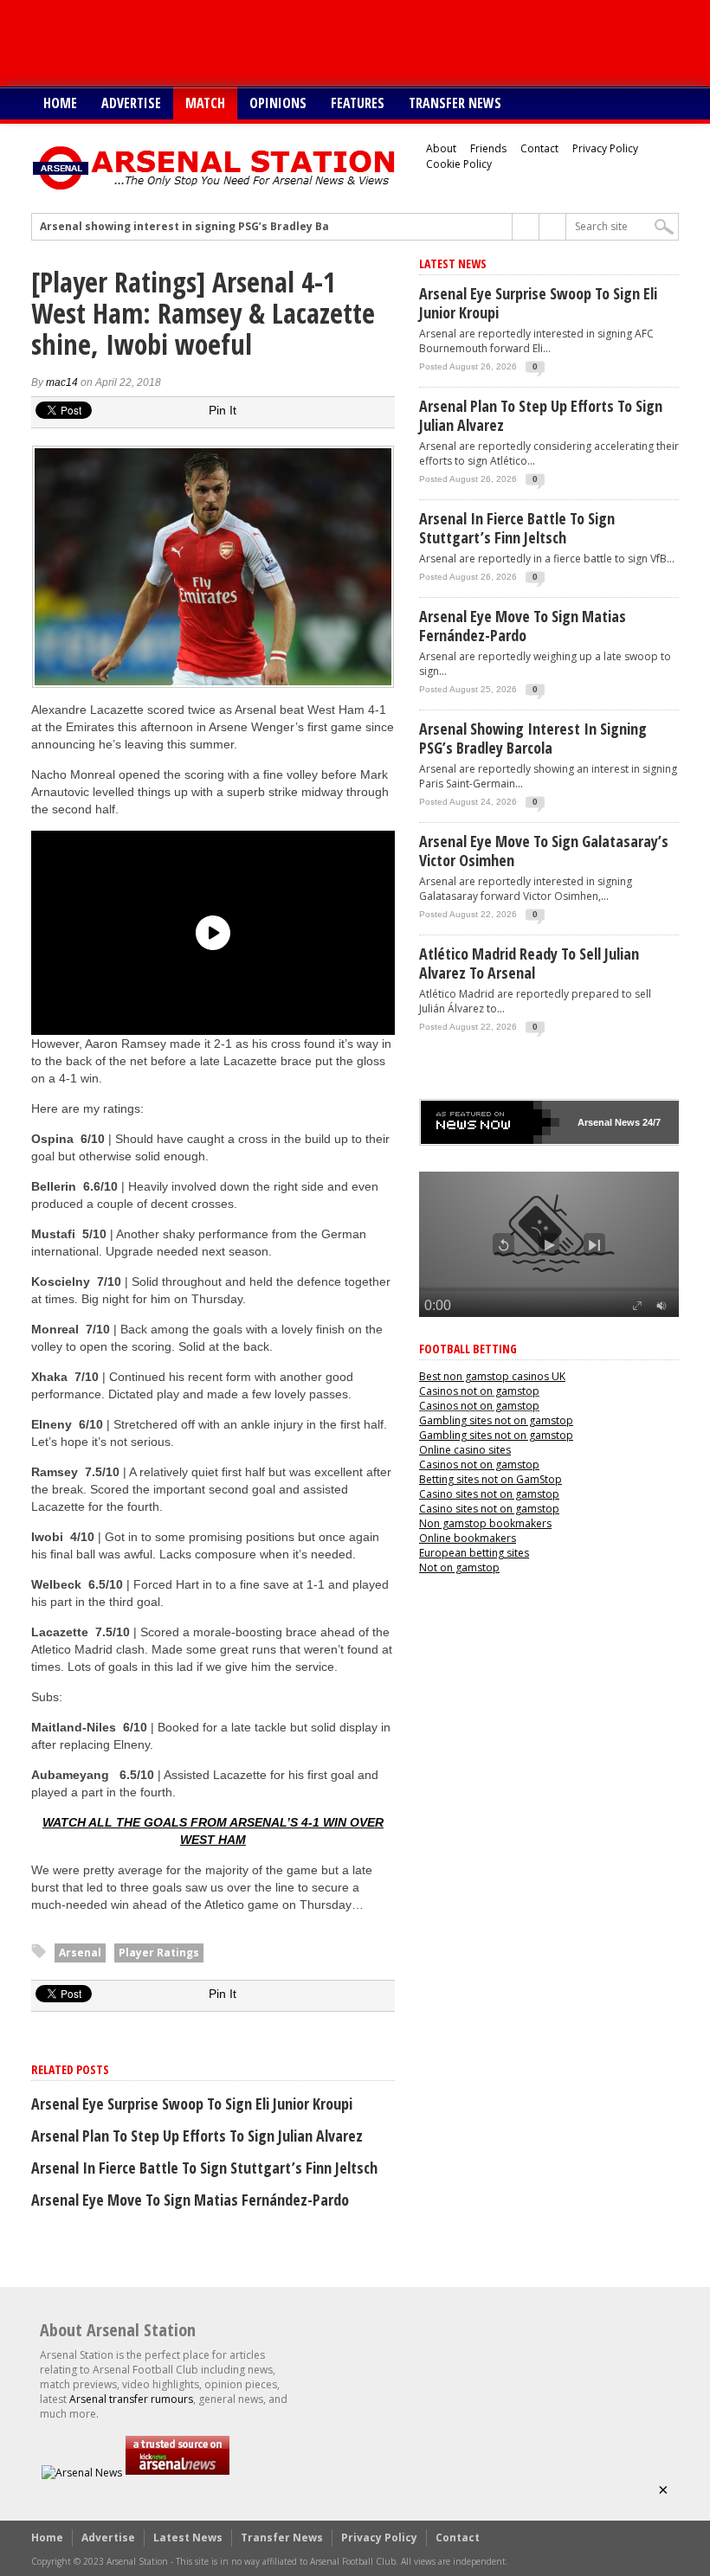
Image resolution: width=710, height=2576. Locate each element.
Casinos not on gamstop (479, 1391)
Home (60, 103)
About (441, 148)
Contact (539, 148)
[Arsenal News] (82, 2473)
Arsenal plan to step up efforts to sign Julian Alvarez (197, 2136)
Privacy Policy (605, 148)
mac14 (62, 382)
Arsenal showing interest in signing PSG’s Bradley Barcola (199, 227)
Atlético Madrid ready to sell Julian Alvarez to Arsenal (529, 963)
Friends (488, 148)
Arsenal (80, 1953)
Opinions (278, 103)
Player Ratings (159, 1953)
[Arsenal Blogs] (177, 2473)
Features (358, 103)
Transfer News (455, 103)
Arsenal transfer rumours (131, 2399)
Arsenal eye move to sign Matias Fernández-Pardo (190, 2200)
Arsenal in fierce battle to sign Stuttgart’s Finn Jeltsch (204, 2168)
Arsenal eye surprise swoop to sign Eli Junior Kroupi (192, 2104)
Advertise (131, 103)
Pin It (223, 410)
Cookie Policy (459, 164)
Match (205, 103)
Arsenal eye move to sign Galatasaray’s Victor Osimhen (544, 851)
